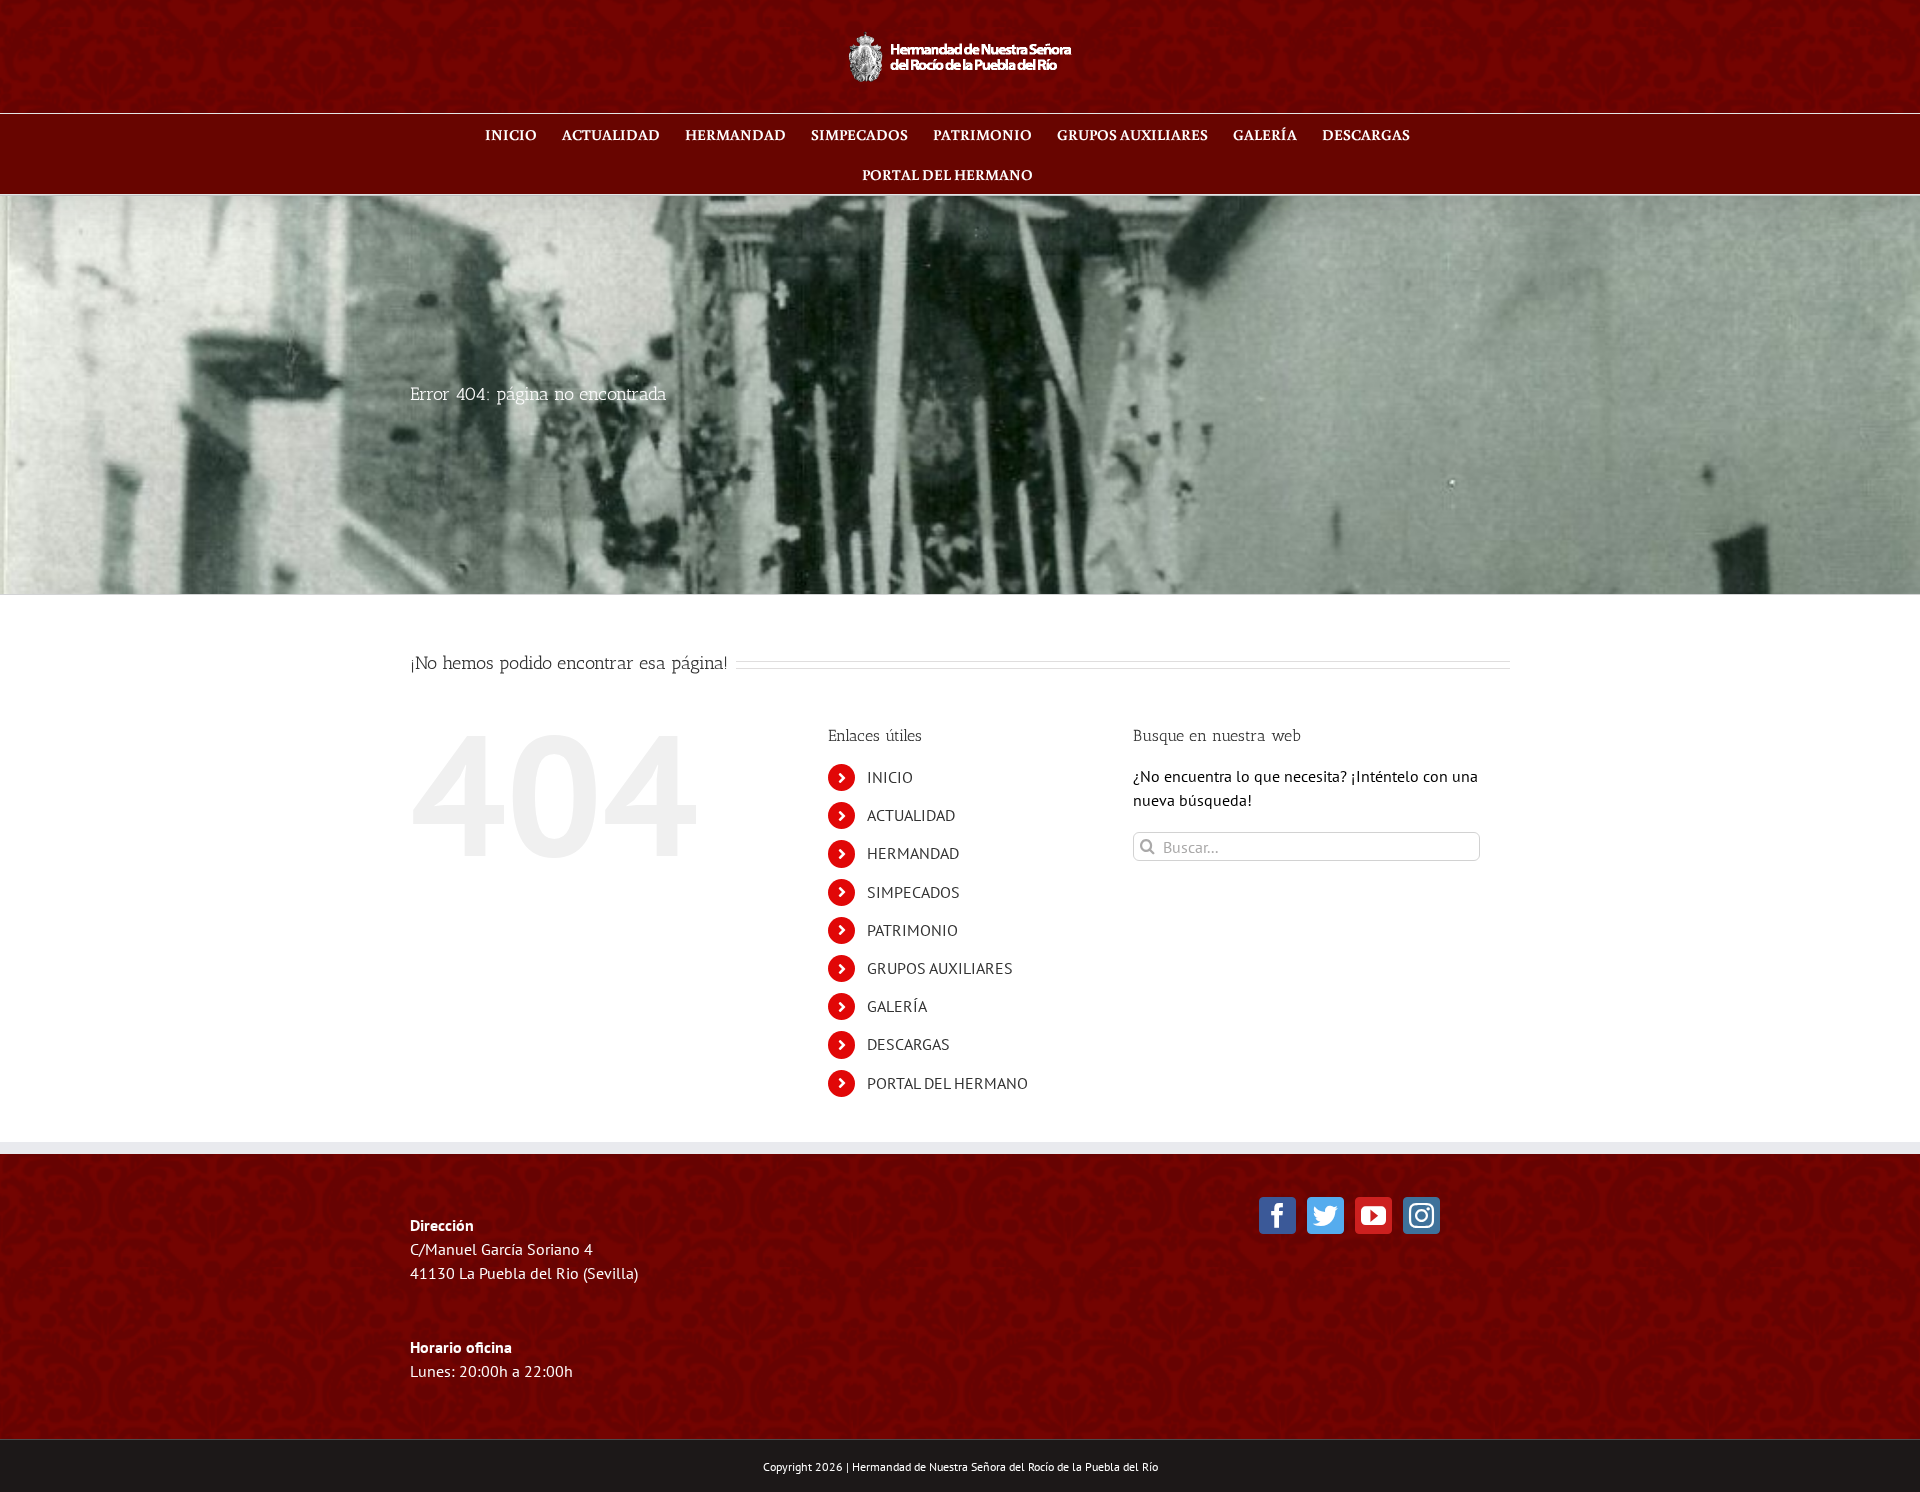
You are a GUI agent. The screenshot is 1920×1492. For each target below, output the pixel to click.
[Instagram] (1421, 1215)
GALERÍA (897, 1006)
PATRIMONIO (912, 930)
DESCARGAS (908, 1044)
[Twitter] (1325, 1215)
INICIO (890, 777)
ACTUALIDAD (911, 815)
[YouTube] (1373, 1215)
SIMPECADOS (913, 892)
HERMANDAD (913, 853)
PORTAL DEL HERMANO (947, 1083)
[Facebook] (1277, 1215)
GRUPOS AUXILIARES (940, 968)
